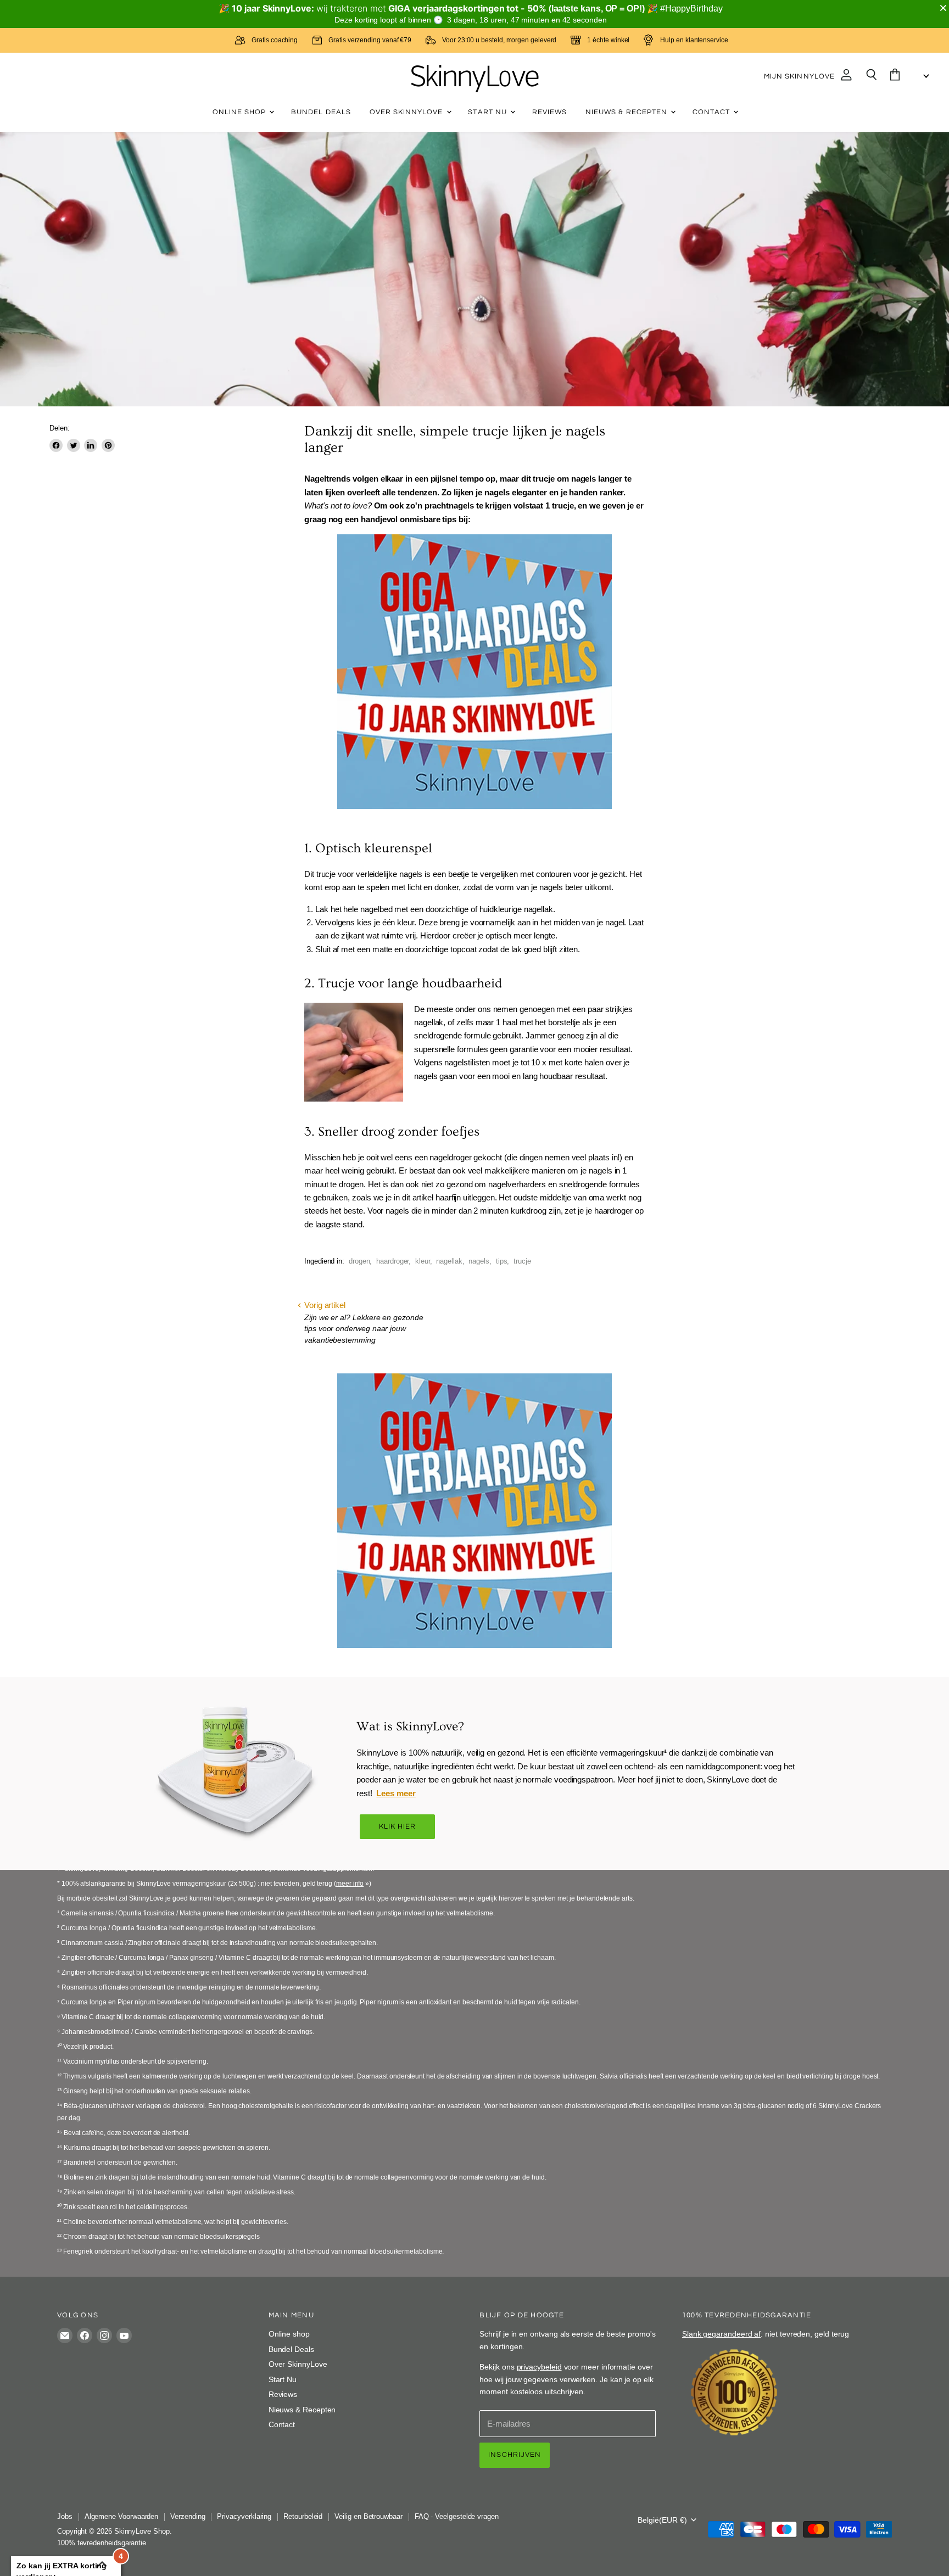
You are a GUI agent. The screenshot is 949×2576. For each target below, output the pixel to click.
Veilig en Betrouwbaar (368, 2516)
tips (502, 1261)
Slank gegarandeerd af (721, 2334)
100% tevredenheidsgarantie (102, 2543)
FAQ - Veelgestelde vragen (457, 2516)
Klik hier (398, 1826)
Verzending (188, 2516)
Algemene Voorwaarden (122, 2516)
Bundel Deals (321, 112)
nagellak (449, 1261)
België (662, 2520)
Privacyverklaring (244, 2516)
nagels (479, 1261)
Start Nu (488, 112)
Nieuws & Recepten (627, 112)
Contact (712, 112)
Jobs (65, 2516)
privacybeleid (539, 2367)
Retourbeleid (303, 2516)
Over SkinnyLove (407, 112)
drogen (359, 1261)
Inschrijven (515, 2455)
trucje (522, 1261)
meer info (350, 1884)
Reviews (549, 112)
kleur (423, 1261)
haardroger (392, 1261)
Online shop (241, 112)
